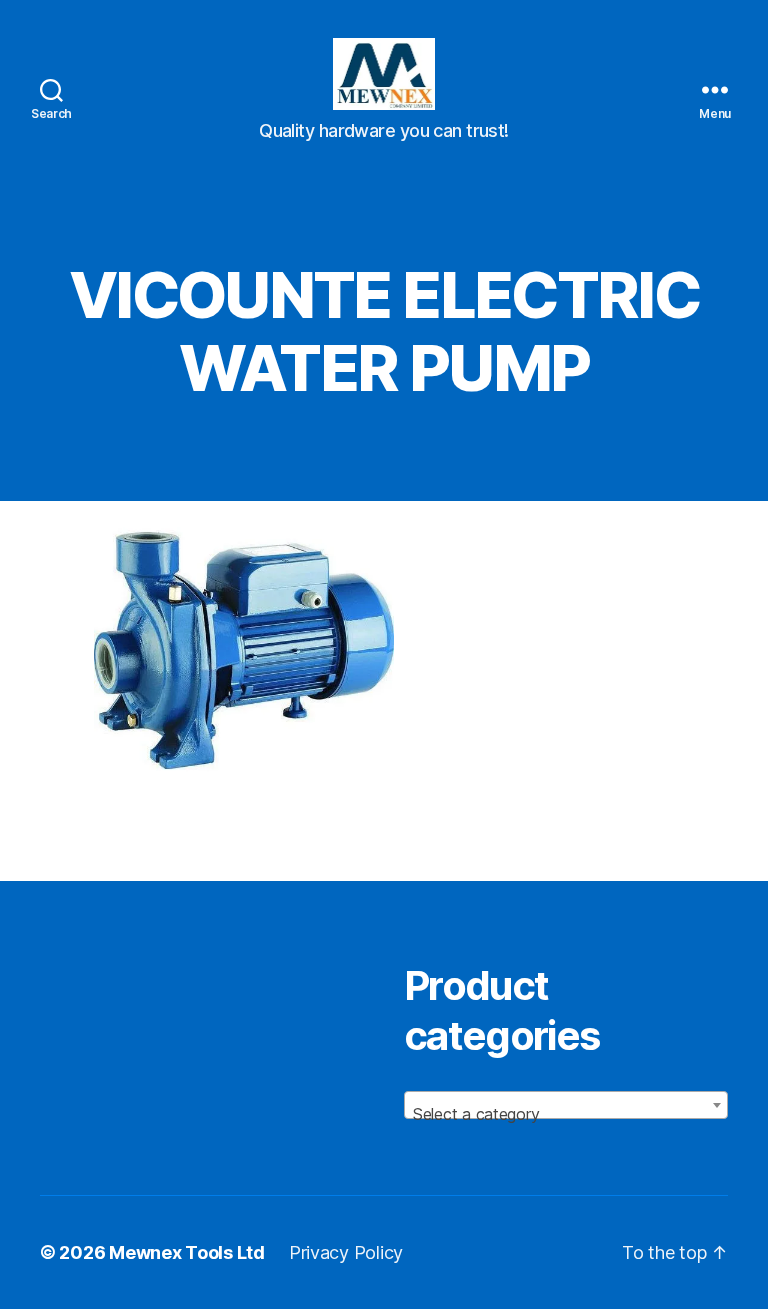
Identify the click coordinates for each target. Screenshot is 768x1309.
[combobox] (566, 1105)
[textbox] (566, 1114)
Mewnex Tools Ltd (187, 1252)
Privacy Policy (346, 1252)
